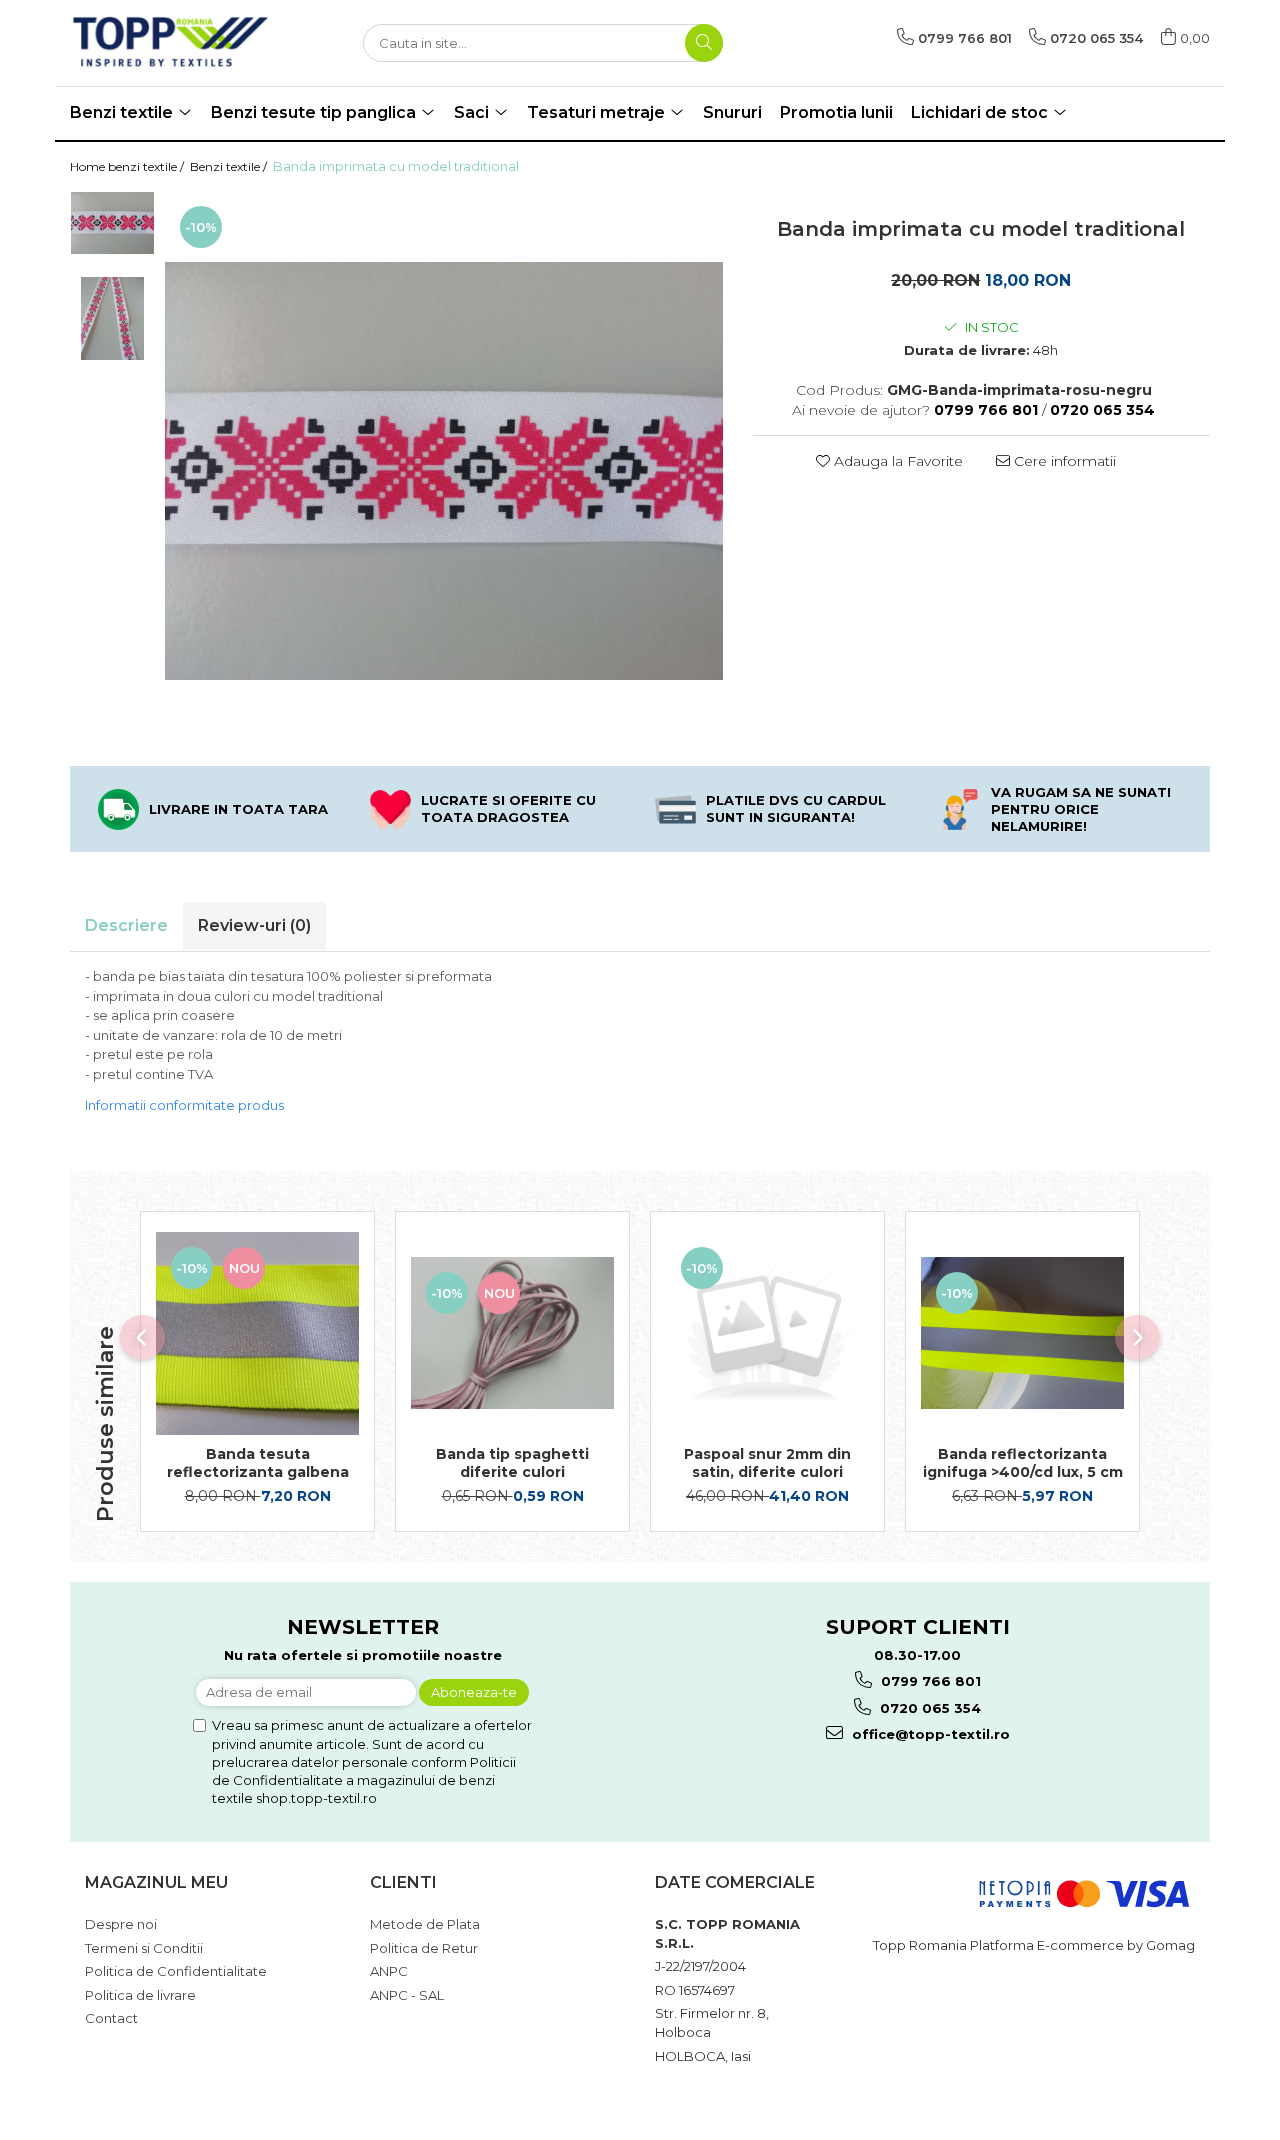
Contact (111, 2018)
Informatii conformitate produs (184, 1105)
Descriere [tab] (126, 925)
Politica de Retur (424, 1948)
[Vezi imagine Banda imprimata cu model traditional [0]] (112, 223)
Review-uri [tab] (254, 925)
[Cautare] (704, 43)
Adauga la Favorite (896, 461)
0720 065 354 (928, 1708)
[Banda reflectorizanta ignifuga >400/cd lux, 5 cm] (1022, 1333)
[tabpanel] (444, 471)
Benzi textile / (230, 166)
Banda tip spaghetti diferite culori (512, 1463)
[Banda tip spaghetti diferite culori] (512, 1333)
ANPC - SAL (407, 1995)
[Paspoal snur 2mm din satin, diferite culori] (767, 1333)
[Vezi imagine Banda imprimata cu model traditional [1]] (112, 318)
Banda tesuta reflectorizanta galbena (258, 1463)
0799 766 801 (929, 1681)
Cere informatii (1063, 461)
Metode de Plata (425, 1924)
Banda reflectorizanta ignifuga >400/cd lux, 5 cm (1023, 1463)
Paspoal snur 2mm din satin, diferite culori (767, 1463)
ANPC (389, 1971)
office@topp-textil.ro (929, 1734)
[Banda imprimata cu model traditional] (444, 471)
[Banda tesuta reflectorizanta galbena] (257, 1333)
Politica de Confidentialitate (176, 1971)
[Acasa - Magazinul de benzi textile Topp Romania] (170, 43)
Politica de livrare (140, 1995)
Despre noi (121, 1924)
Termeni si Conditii (144, 1948)
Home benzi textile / (128, 166)
